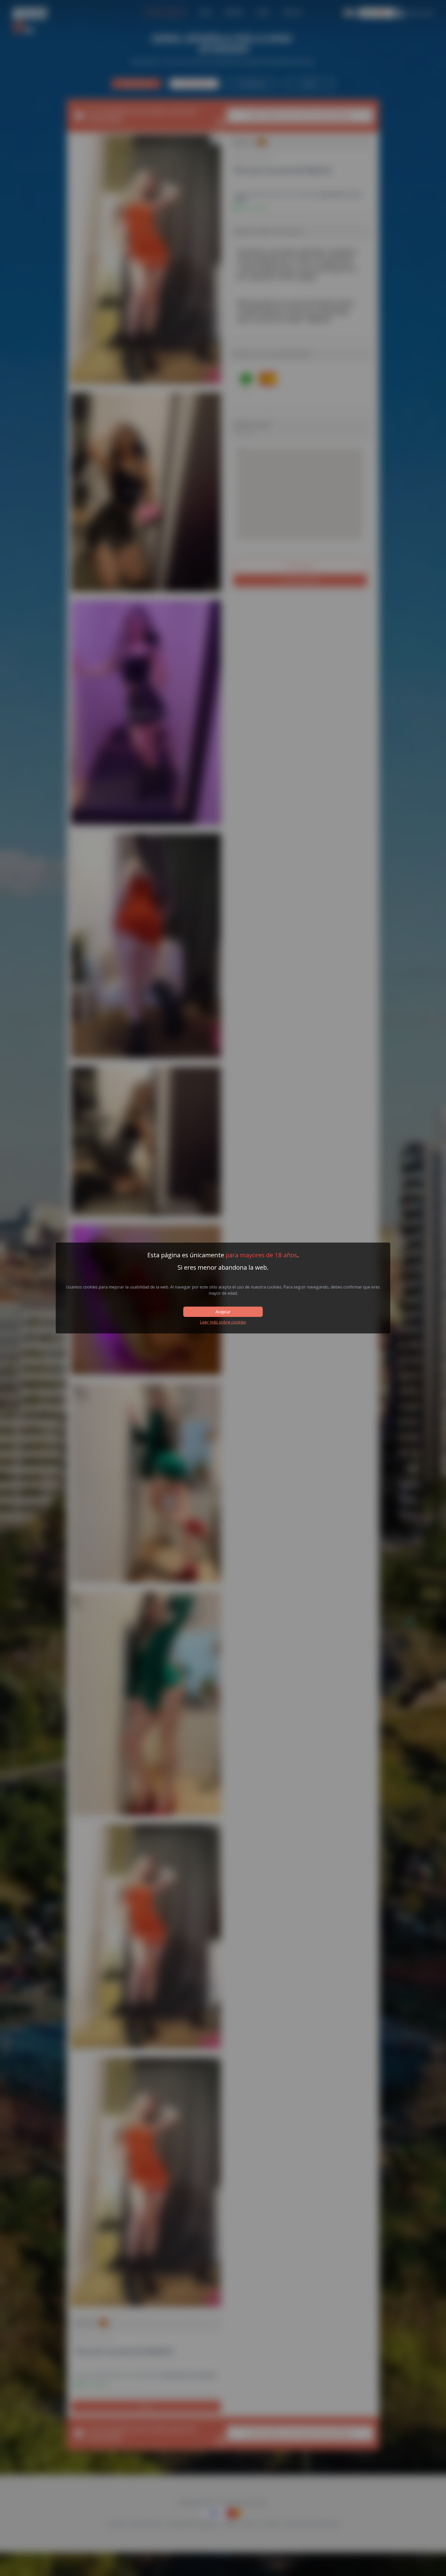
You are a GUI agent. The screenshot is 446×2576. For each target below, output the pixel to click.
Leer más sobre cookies (223, 1322)
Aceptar (223, 1312)
